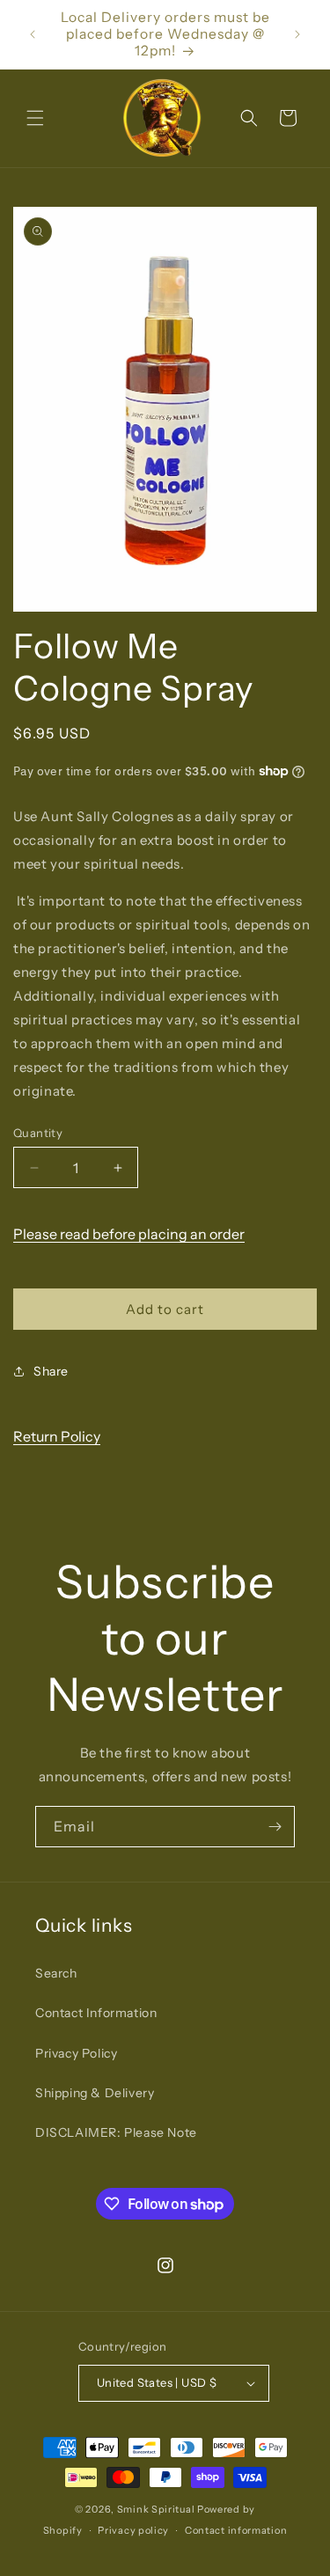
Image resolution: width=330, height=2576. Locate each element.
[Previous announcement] (33, 34)
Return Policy (57, 1436)
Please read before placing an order (129, 1234)
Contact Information (96, 2013)
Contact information (236, 2530)
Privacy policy (133, 2530)
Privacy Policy (76, 2053)
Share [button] (51, 1371)
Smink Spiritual (156, 2509)
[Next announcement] (297, 34)
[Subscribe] (275, 1827)
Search (56, 1973)
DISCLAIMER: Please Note (116, 2132)
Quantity (38, 1133)
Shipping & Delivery (95, 2093)
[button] (35, 118)
